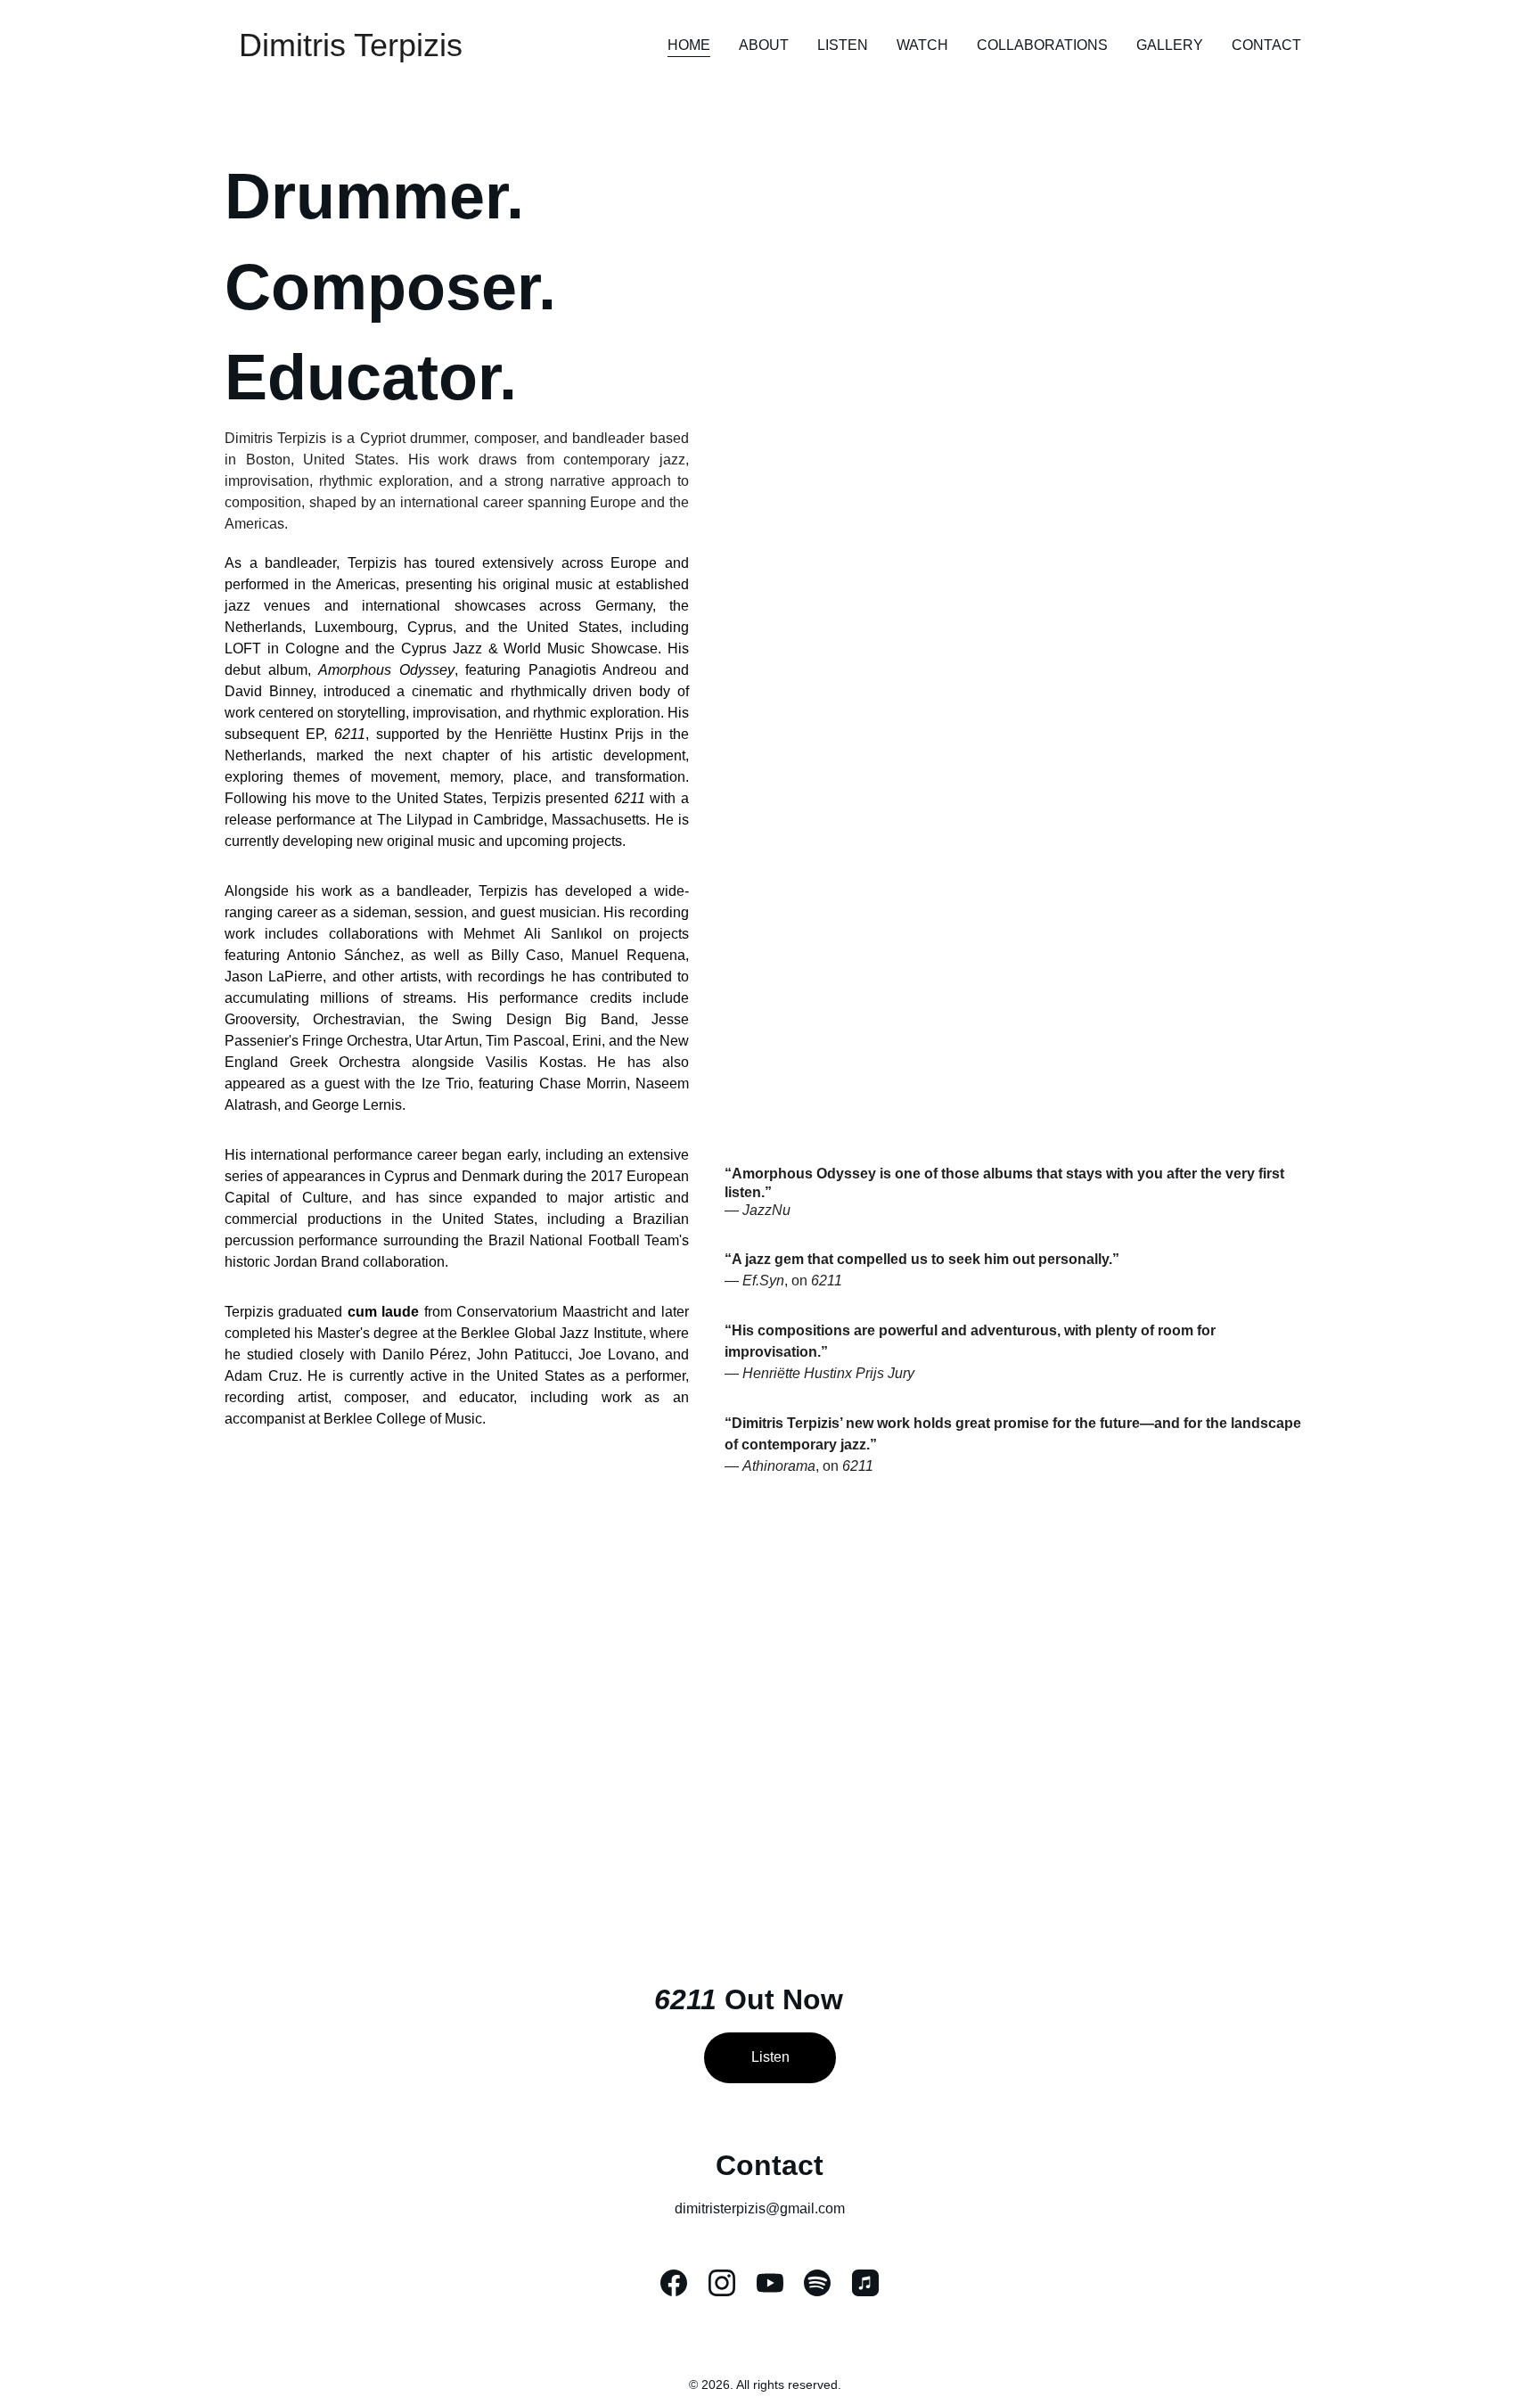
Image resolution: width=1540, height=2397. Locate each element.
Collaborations (1042, 45)
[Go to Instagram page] (722, 2283)
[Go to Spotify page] (817, 2283)
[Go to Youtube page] (770, 2283)
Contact (1266, 45)
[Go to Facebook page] (674, 2283)
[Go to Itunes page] (865, 2283)
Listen (843, 45)
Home (689, 45)
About (764, 45)
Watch (922, 45)
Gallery (1170, 45)
